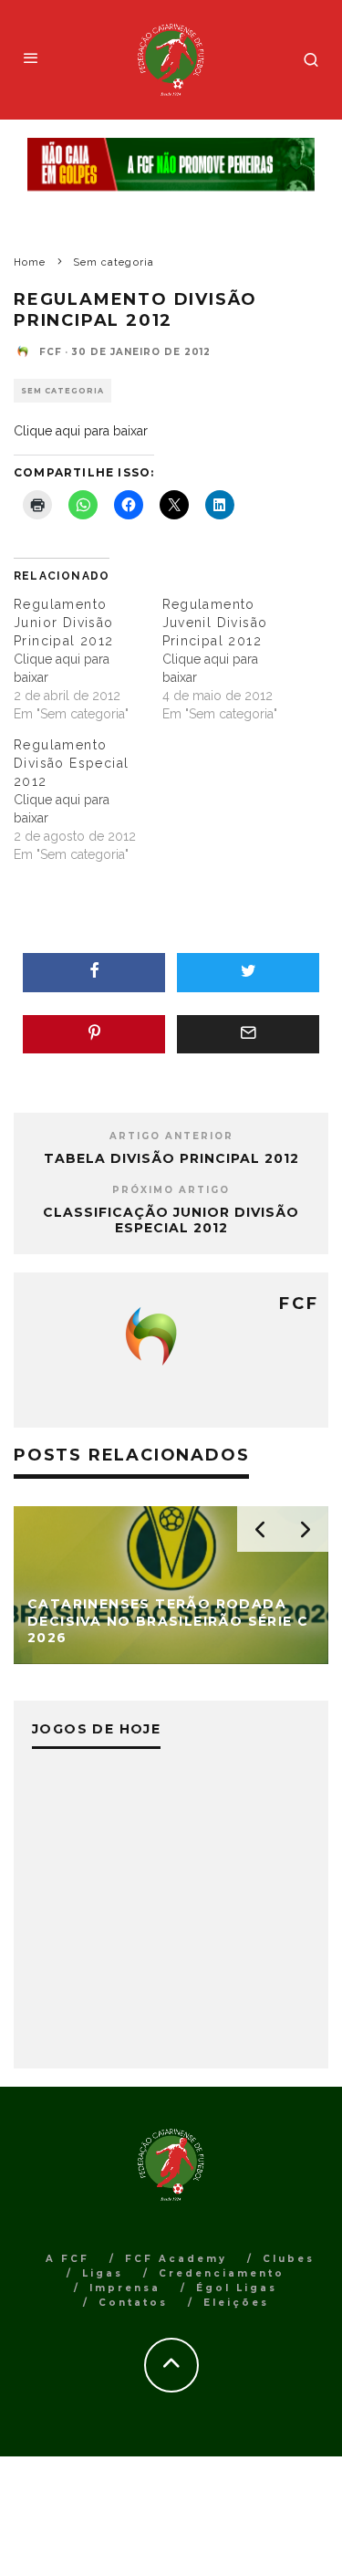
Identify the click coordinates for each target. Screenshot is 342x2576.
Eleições (236, 2303)
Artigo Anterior (171, 1136)
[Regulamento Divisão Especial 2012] (88, 800)
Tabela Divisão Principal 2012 (171, 1158)
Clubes (289, 2259)
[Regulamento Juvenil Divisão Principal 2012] (237, 659)
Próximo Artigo (171, 1190)
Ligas (103, 2273)
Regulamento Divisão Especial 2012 (71, 763)
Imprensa (125, 2288)
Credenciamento (222, 2273)
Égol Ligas (237, 2288)
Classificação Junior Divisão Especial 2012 (171, 1220)
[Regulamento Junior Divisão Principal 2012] (88, 659)
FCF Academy (176, 2259)
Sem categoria (62, 391)
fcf (51, 352)
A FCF (67, 2259)
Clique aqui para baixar (81, 431)
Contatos (133, 2303)
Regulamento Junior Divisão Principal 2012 (64, 623)
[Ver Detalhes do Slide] (171, 165)
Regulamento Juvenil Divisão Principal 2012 (215, 623)
